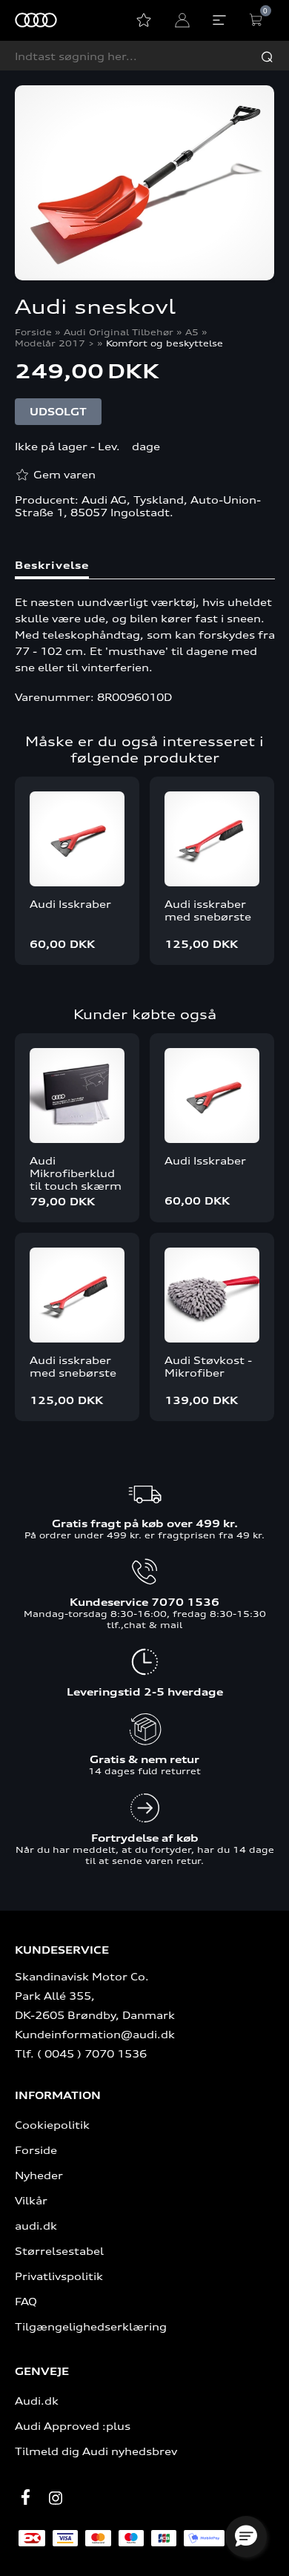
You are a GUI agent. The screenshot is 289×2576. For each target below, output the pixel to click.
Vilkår (31, 2200)
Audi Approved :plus (73, 2426)
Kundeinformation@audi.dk (95, 2034)
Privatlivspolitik (59, 2276)
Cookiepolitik (52, 2125)
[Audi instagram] (56, 2498)
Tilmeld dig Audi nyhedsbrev (96, 2451)
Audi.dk (37, 2401)
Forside (33, 332)
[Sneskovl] (145, 184)
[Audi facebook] (26, 2497)
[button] (246, 2537)
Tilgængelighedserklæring (91, 2326)
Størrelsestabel (59, 2251)
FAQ (26, 2301)
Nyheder (39, 2175)
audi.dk (36, 2226)
